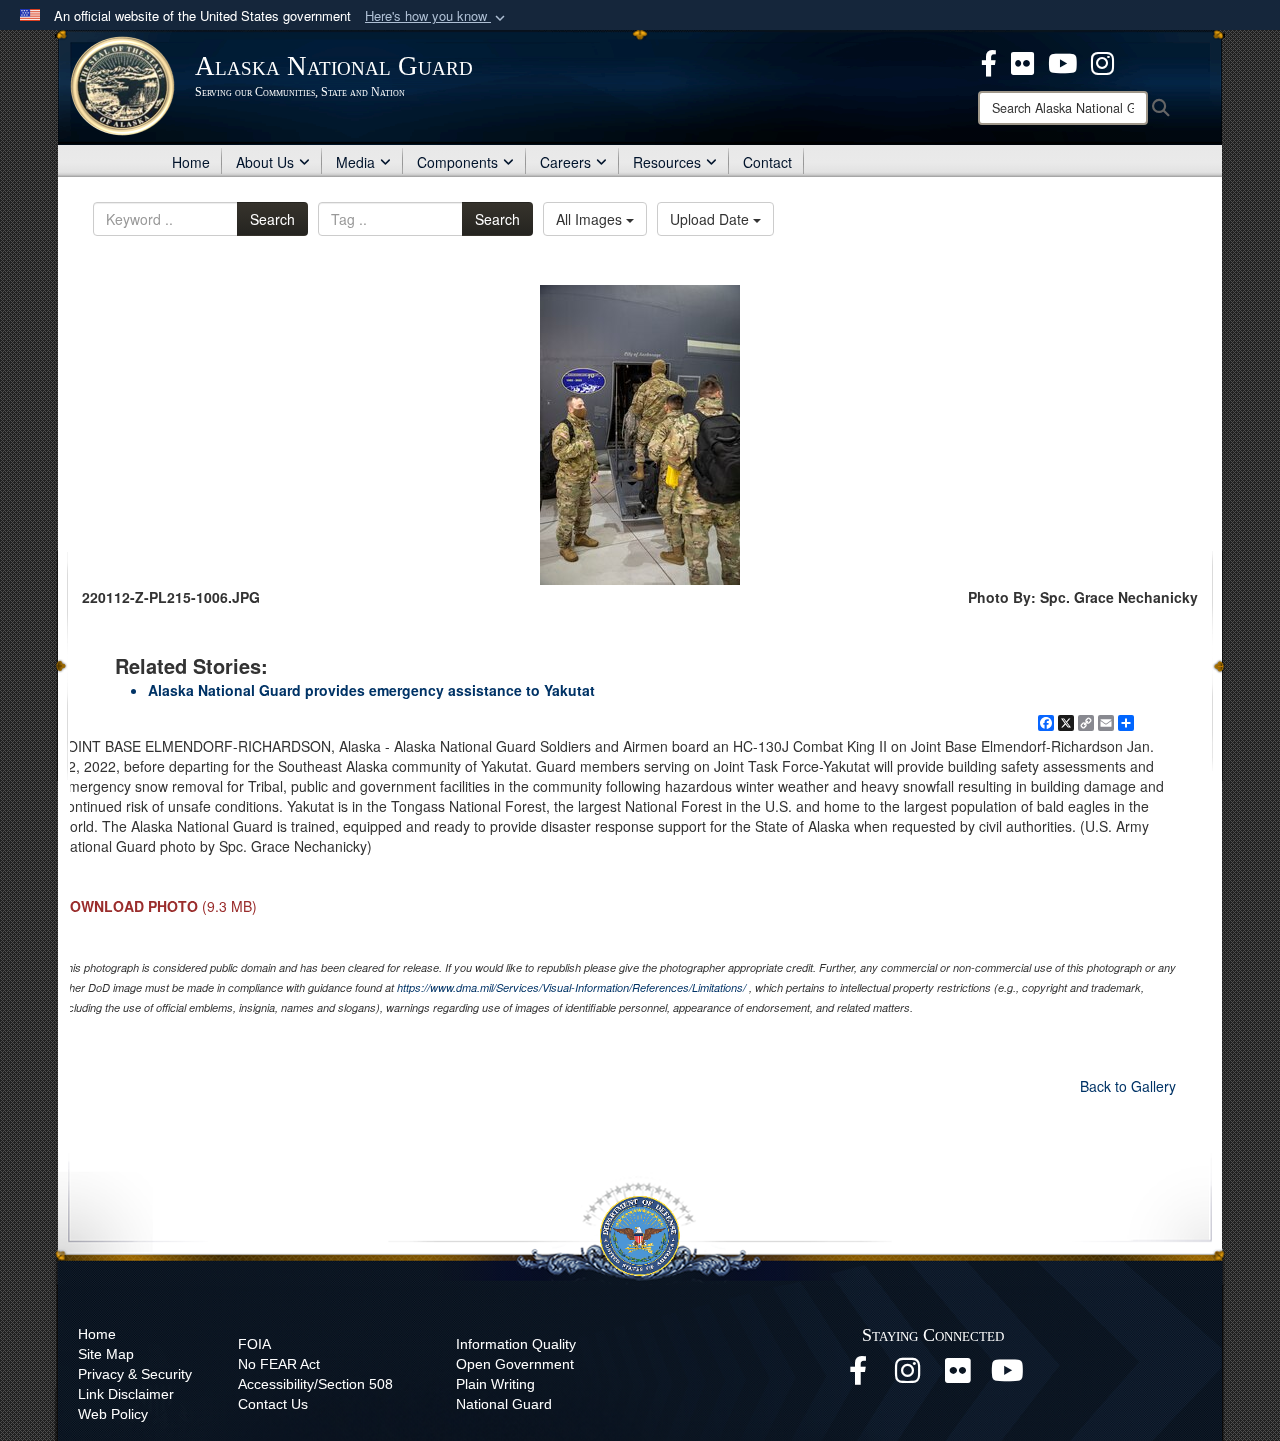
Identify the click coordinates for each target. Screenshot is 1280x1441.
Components (457, 162)
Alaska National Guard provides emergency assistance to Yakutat (371, 690)
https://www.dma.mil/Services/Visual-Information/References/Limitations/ (571, 987)
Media (355, 162)
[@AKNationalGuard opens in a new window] (1102, 61)
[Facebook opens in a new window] (858, 1376)
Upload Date (711, 219)
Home (191, 162)
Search (272, 219)
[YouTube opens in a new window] (1008, 1376)
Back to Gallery (1128, 1086)
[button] (437, 16)
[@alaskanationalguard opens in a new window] (908, 1376)
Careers (565, 162)
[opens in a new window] (989, 61)
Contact (767, 162)
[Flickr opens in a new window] (958, 1376)
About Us (265, 162)
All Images (591, 219)
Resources (667, 162)
